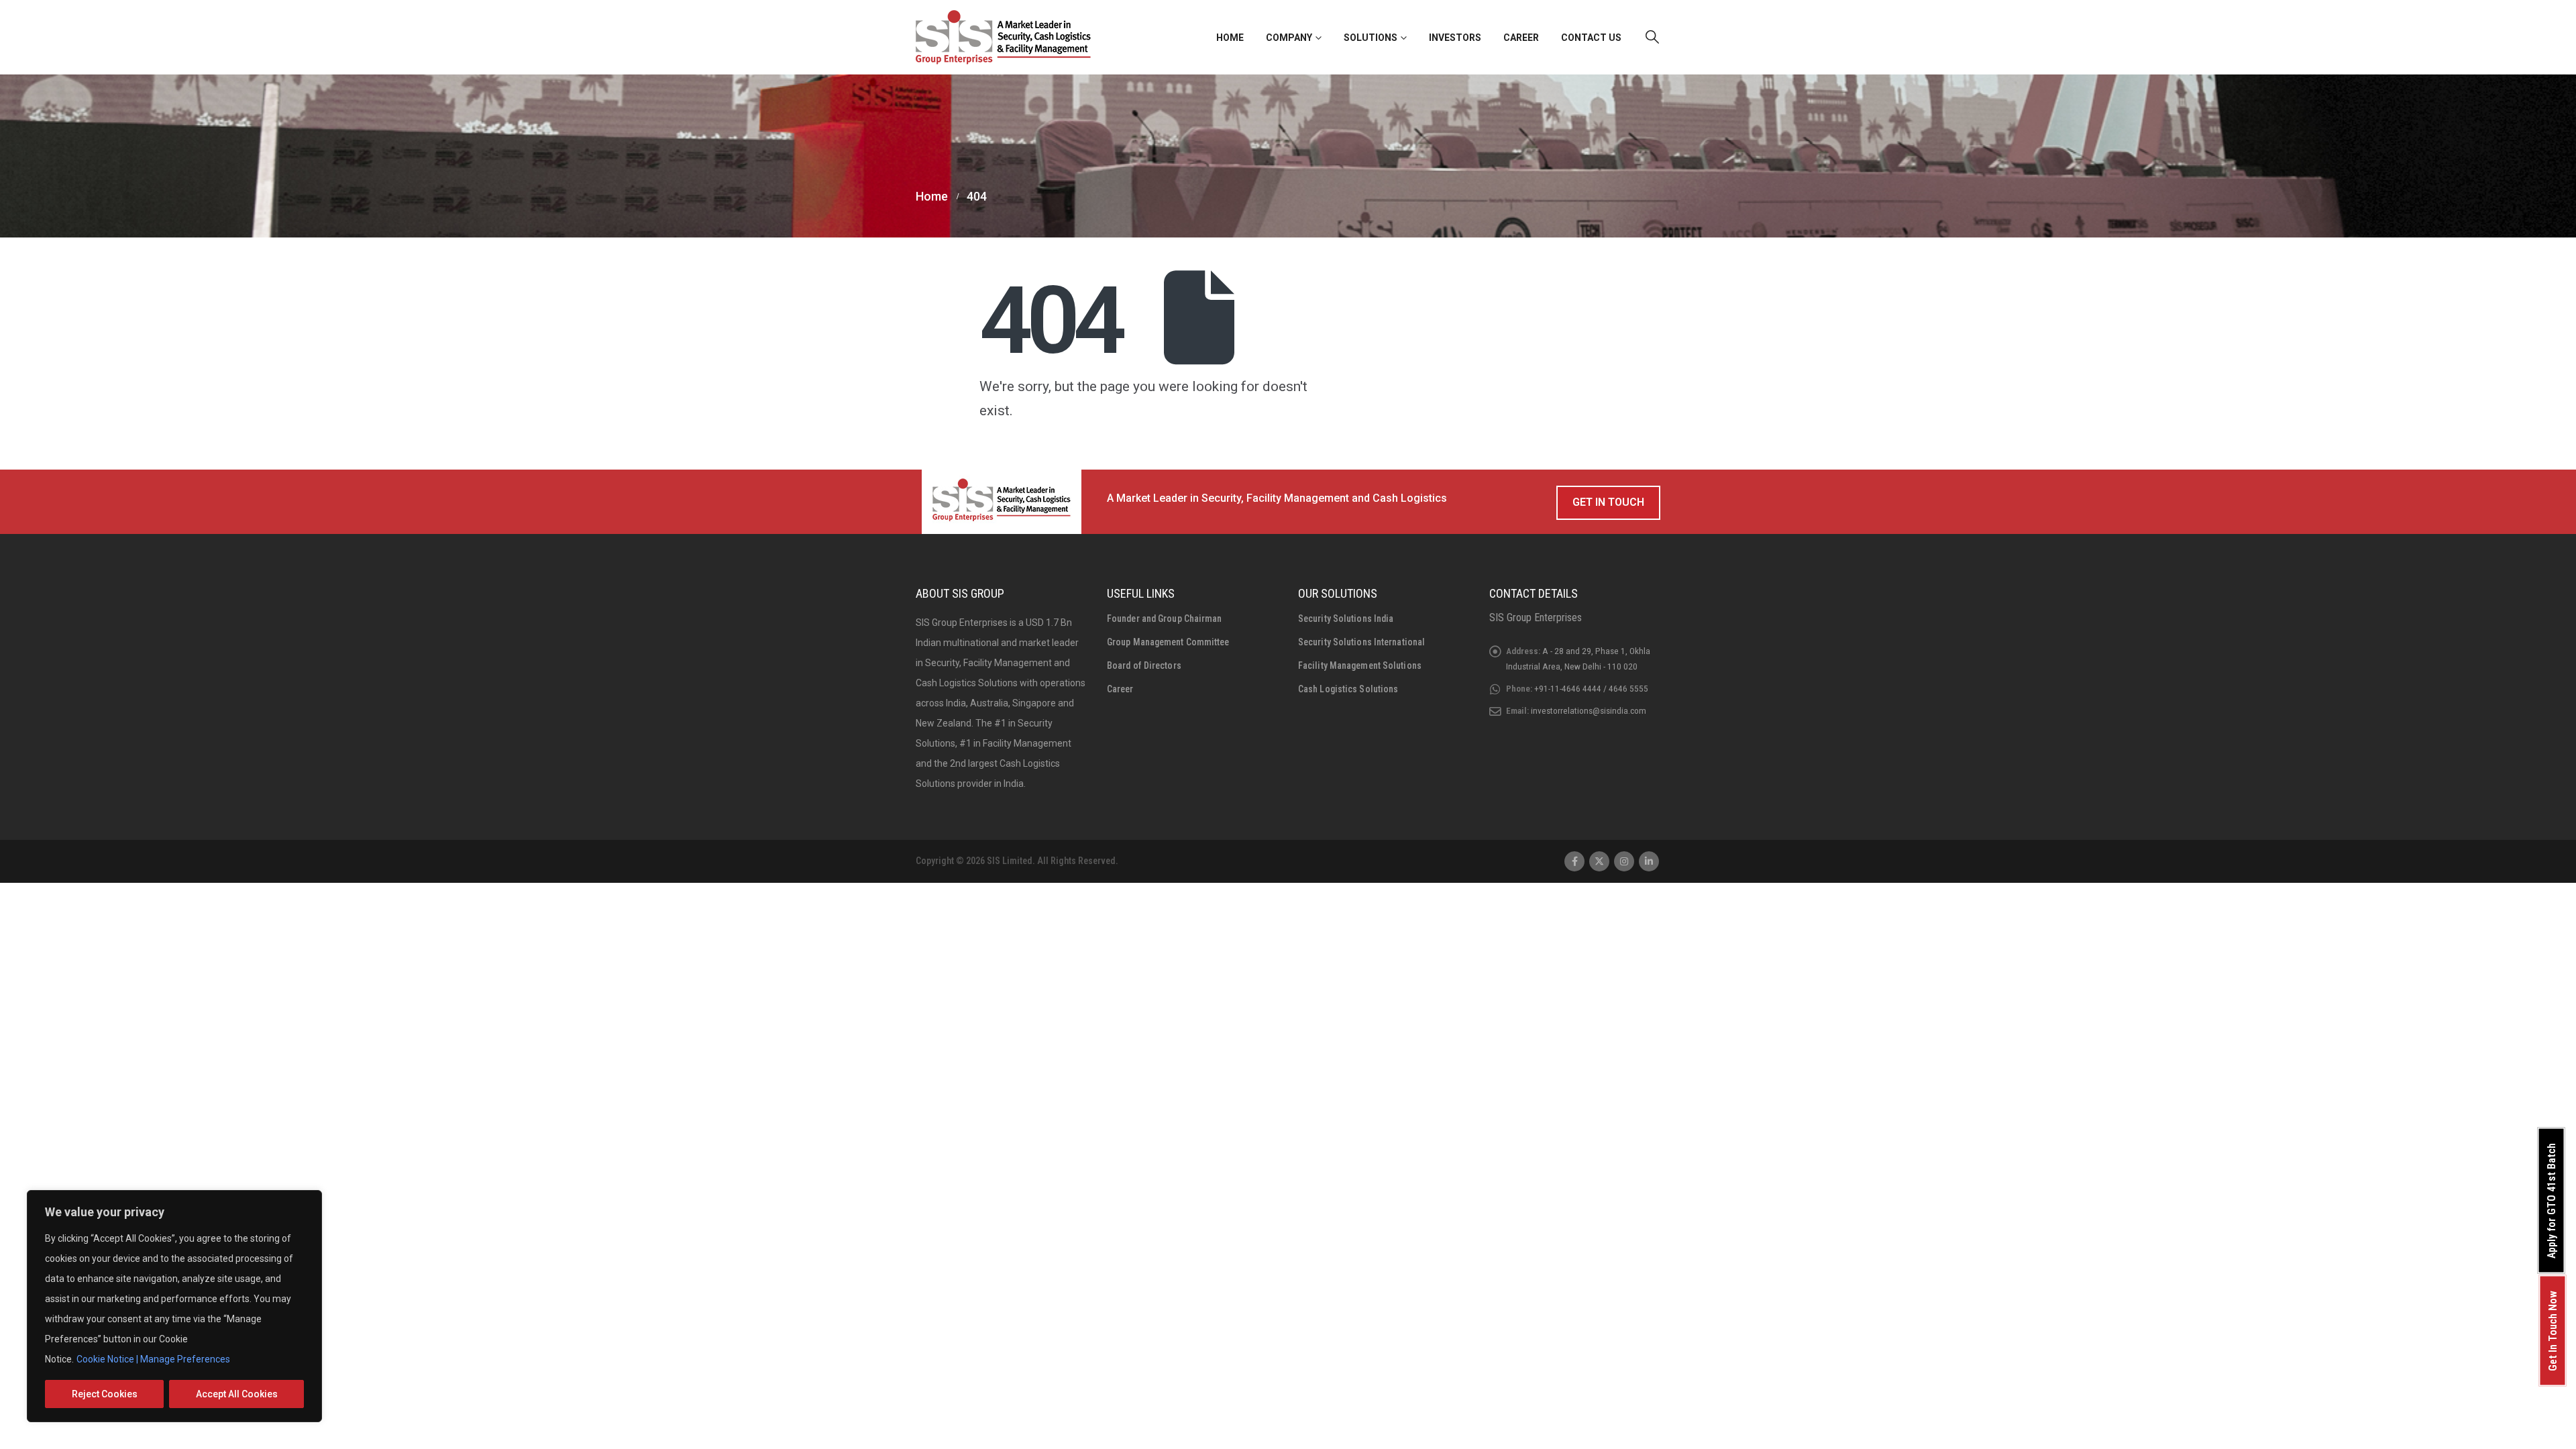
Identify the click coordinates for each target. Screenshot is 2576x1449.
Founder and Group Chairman (1165, 619)
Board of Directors (1144, 665)
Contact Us (1591, 38)
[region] (174, 1306)
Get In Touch (1608, 502)
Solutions (1371, 38)
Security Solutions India (1346, 619)
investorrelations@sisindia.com (1589, 710)
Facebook (1574, 861)
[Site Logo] (1003, 37)
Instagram (1624, 861)
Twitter (1599, 861)
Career (1521, 38)
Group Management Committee (1168, 642)
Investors (1455, 38)
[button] (1652, 37)
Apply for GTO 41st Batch (2552, 1201)
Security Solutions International (1361, 642)
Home (1230, 38)
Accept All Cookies (237, 1394)
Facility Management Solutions (1360, 665)
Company (1289, 38)
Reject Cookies (105, 1394)
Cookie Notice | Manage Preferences (153, 1359)
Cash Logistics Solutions (1348, 689)
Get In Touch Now (2553, 1331)
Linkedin (1649, 861)
